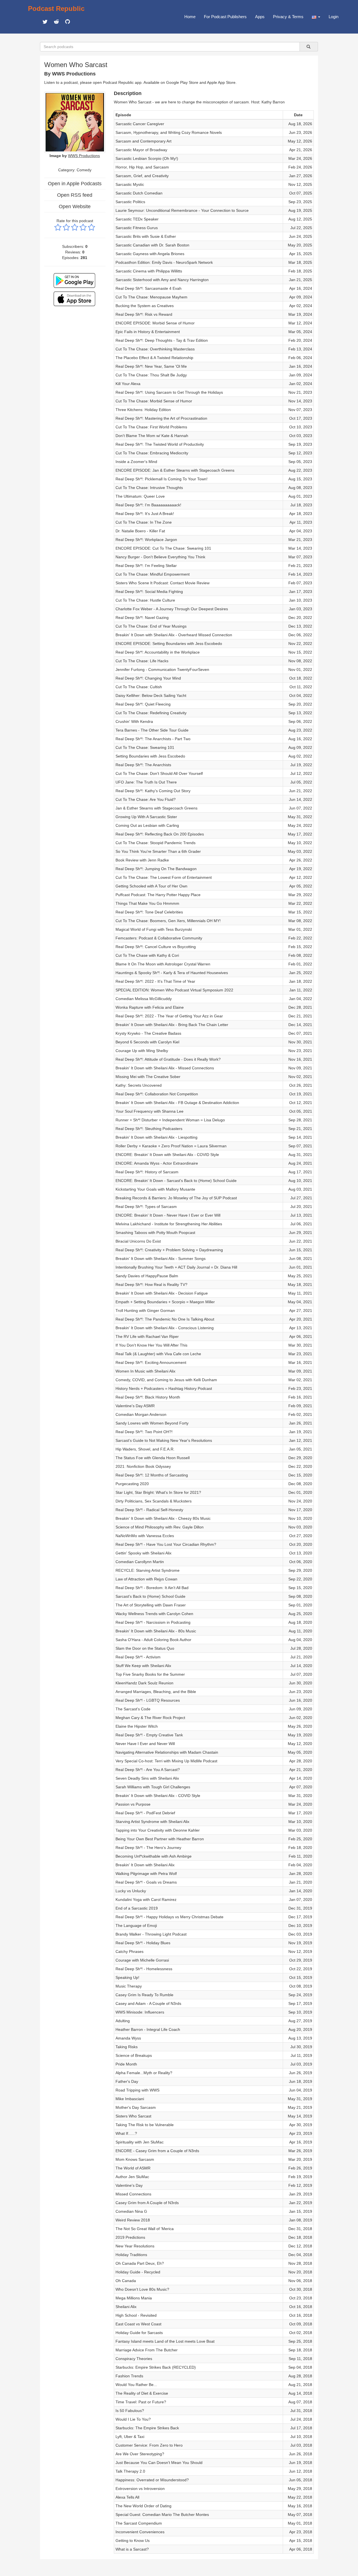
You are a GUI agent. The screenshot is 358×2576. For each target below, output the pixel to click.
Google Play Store (182, 82)
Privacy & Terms (288, 17)
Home (190, 17)
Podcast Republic (56, 9)
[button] (316, 17)
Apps (260, 17)
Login (334, 17)
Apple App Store (221, 82)
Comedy (84, 170)
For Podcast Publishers (225, 17)
